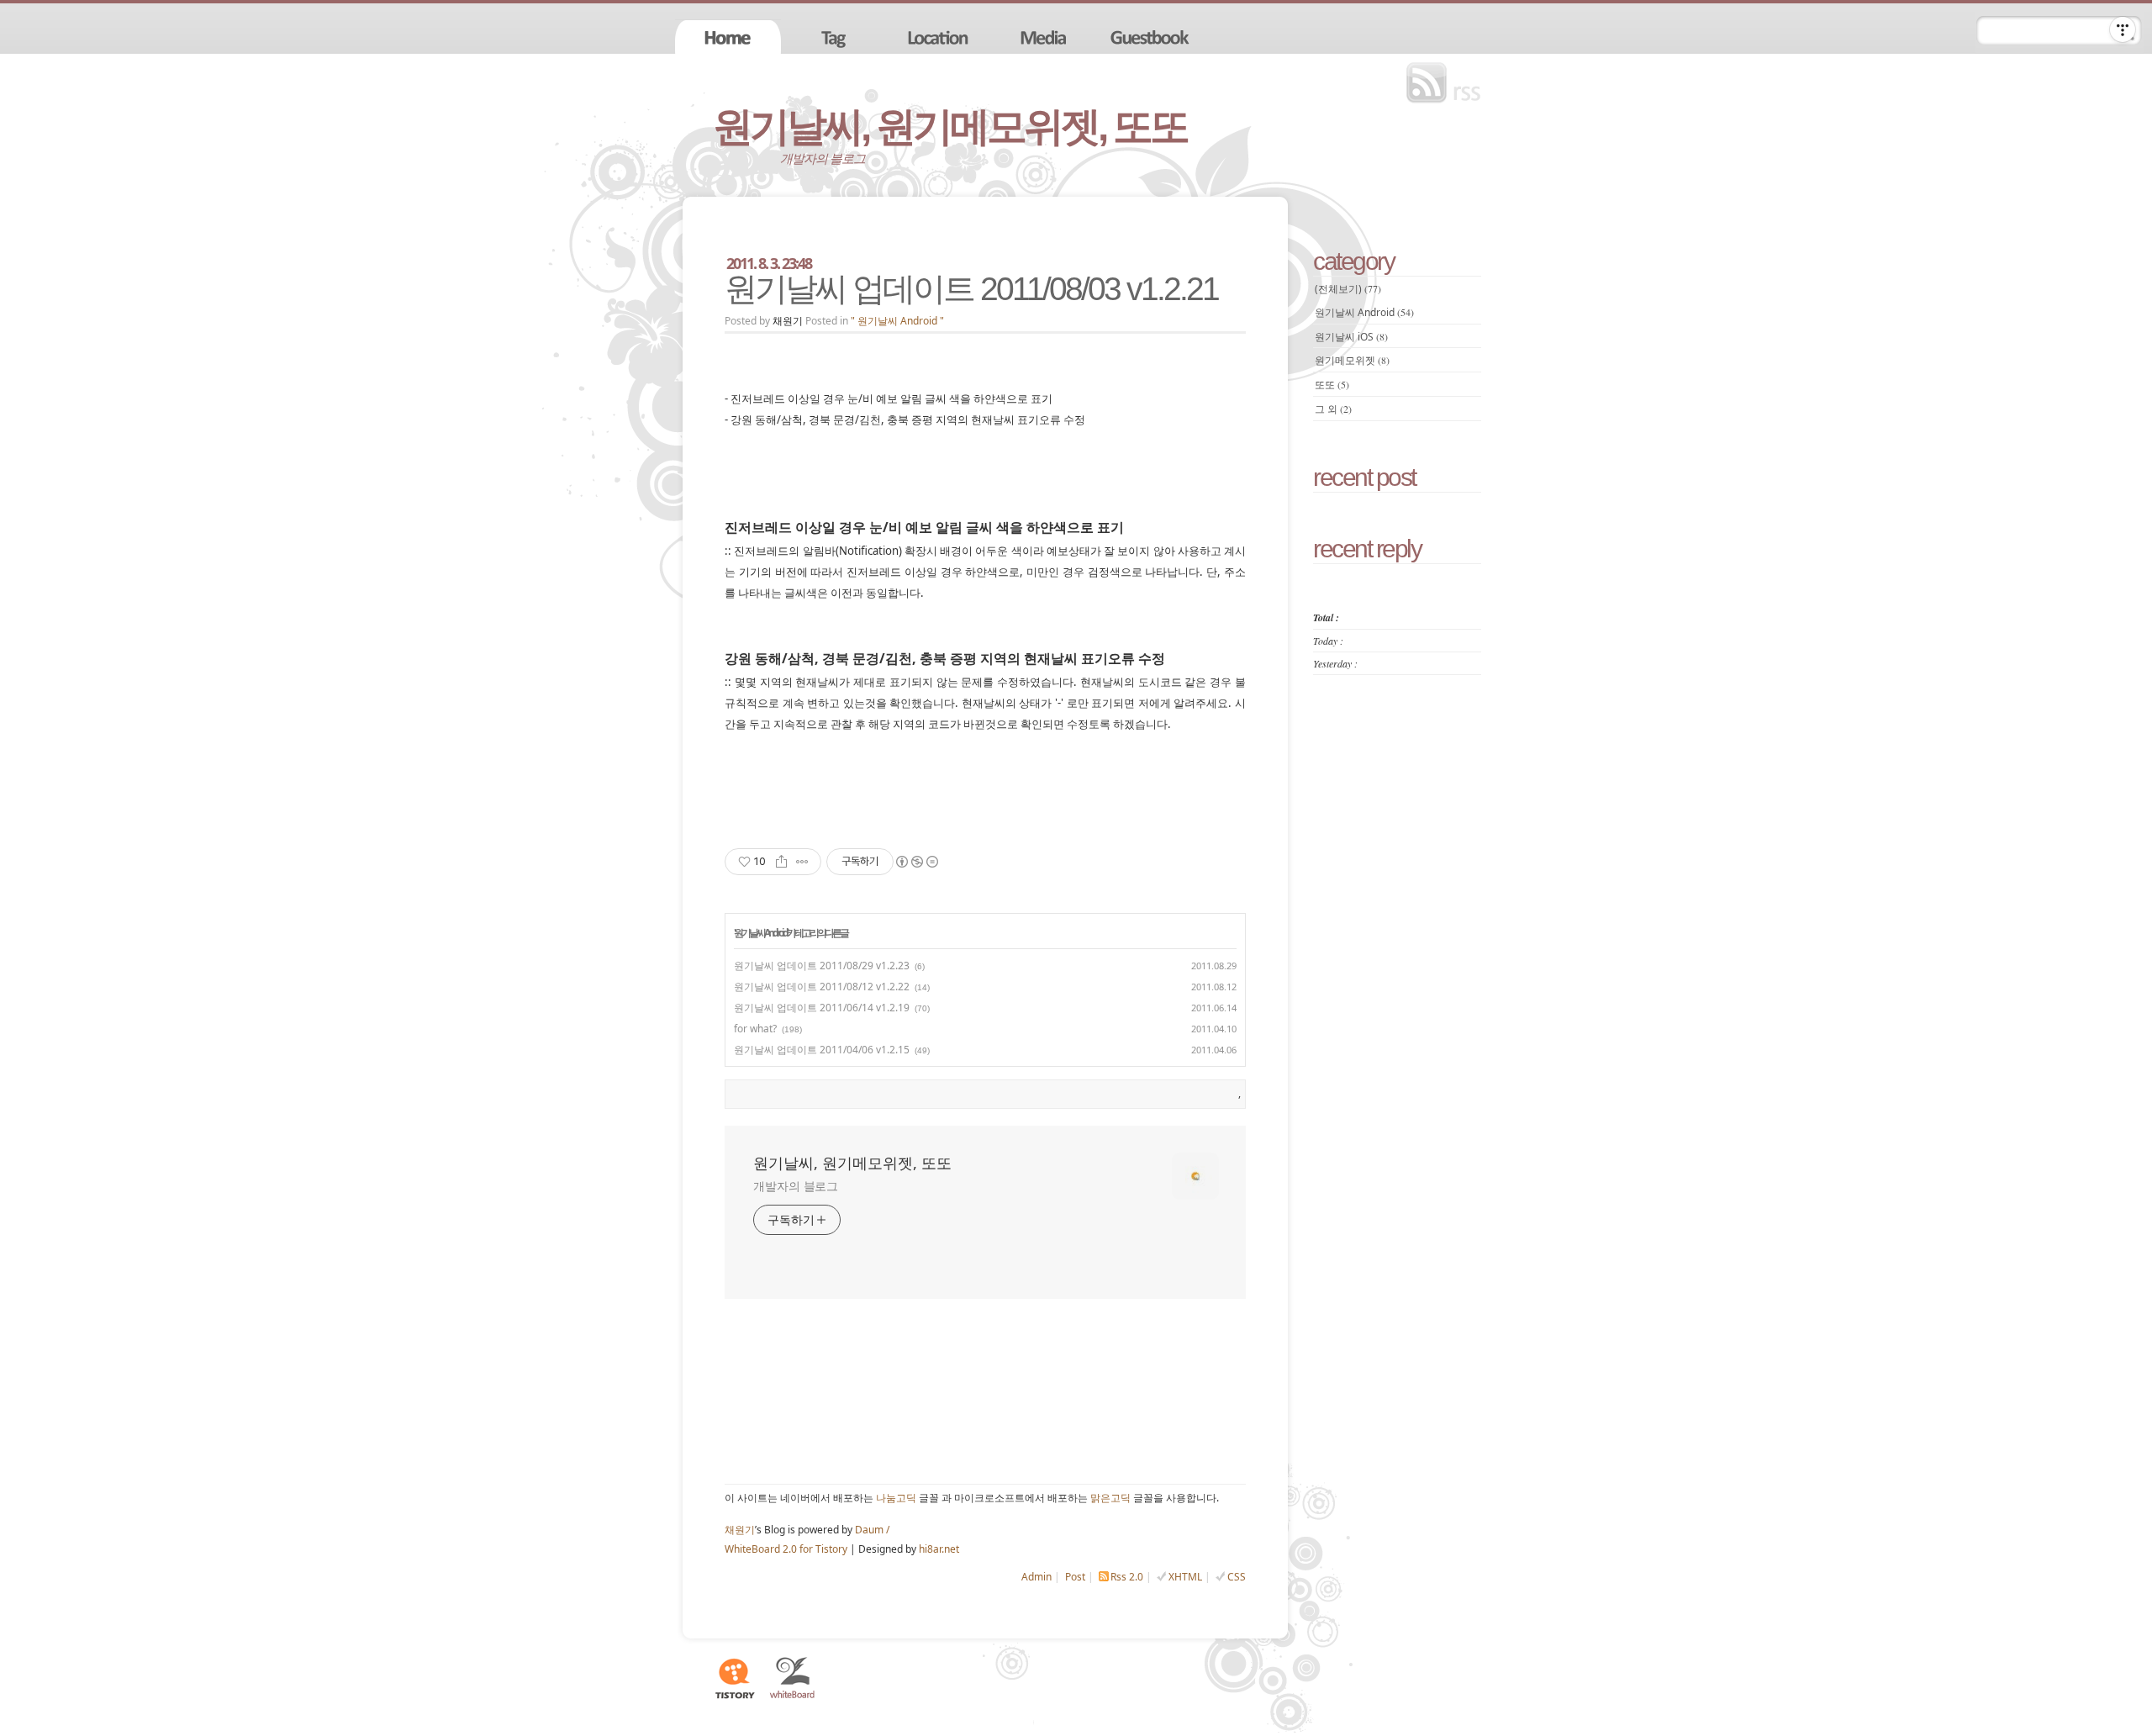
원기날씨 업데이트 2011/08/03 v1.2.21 (971, 289)
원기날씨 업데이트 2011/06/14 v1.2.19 (822, 1008)
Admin (1036, 1577)
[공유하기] (781, 862)
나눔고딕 (896, 1498)
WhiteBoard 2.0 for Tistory (786, 1549)
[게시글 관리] (802, 862)
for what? (755, 1029)
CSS (1237, 1577)
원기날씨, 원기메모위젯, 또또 (950, 127)
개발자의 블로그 (796, 1186)
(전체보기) (1348, 289)
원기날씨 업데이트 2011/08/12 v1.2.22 (822, 987)
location (940, 37)
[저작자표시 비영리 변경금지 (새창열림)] (916, 862)
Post (1075, 1577)
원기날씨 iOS (1351, 337)
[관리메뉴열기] (2123, 29)
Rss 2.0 (1127, 1577)
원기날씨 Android (760, 933)
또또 (1332, 385)
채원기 (740, 1530)
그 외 (1333, 409)
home (728, 37)
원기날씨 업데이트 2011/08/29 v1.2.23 (822, 966)
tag (834, 37)
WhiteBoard (793, 1678)
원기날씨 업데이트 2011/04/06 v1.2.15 (822, 1050)
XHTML (1185, 1577)
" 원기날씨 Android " (897, 321)
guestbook (1152, 37)
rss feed (1448, 83)
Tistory (734, 1678)
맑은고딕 (1110, 1498)
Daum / (872, 1530)
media (1046, 37)
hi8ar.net (939, 1549)
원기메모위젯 (1352, 360)
